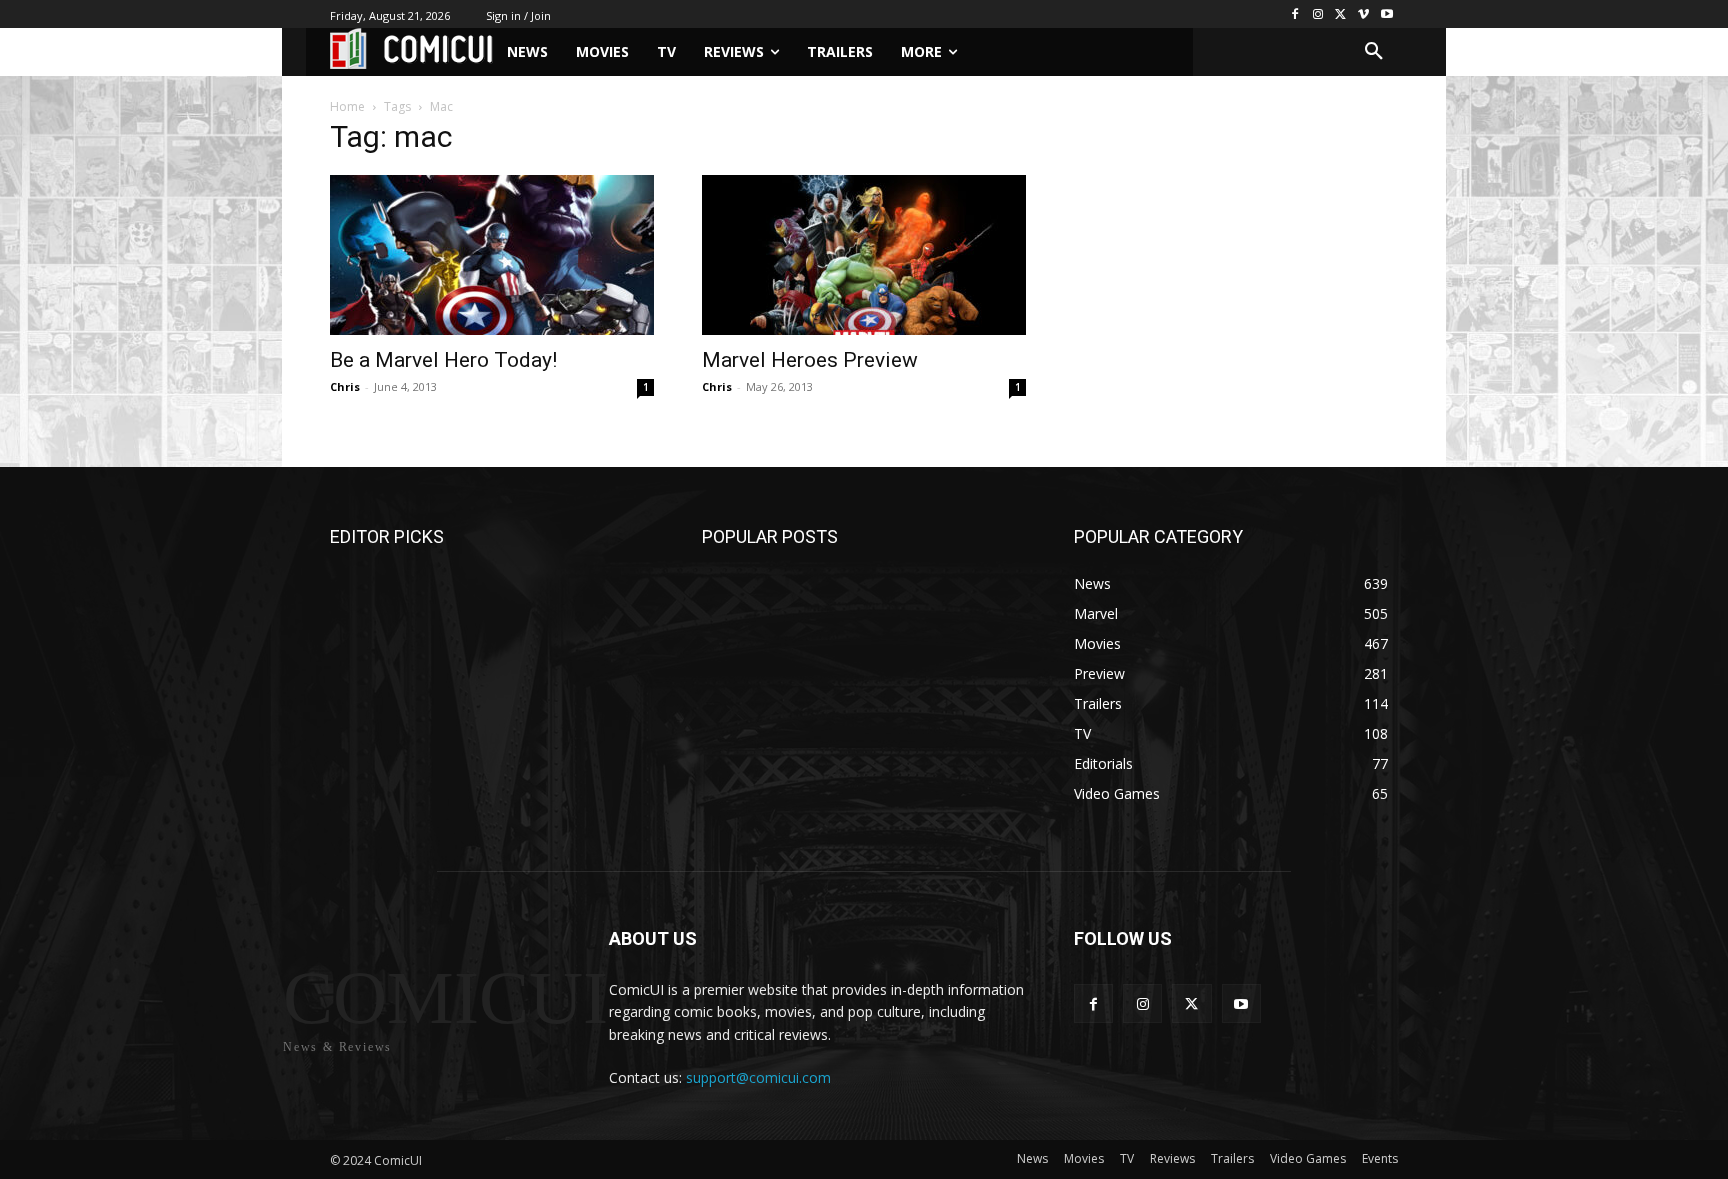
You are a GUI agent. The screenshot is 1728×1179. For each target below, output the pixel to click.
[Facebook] (1295, 14)
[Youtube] (1386, 14)
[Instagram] (1318, 14)
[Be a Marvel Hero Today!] (492, 255)
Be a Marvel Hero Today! (443, 360)
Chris (345, 386)
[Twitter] (1341, 14)
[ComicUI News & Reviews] (411, 48)
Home (347, 106)
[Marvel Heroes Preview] (864, 255)
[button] (1374, 52)
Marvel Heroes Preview (810, 360)
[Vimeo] (1363, 14)
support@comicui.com (758, 1077)
